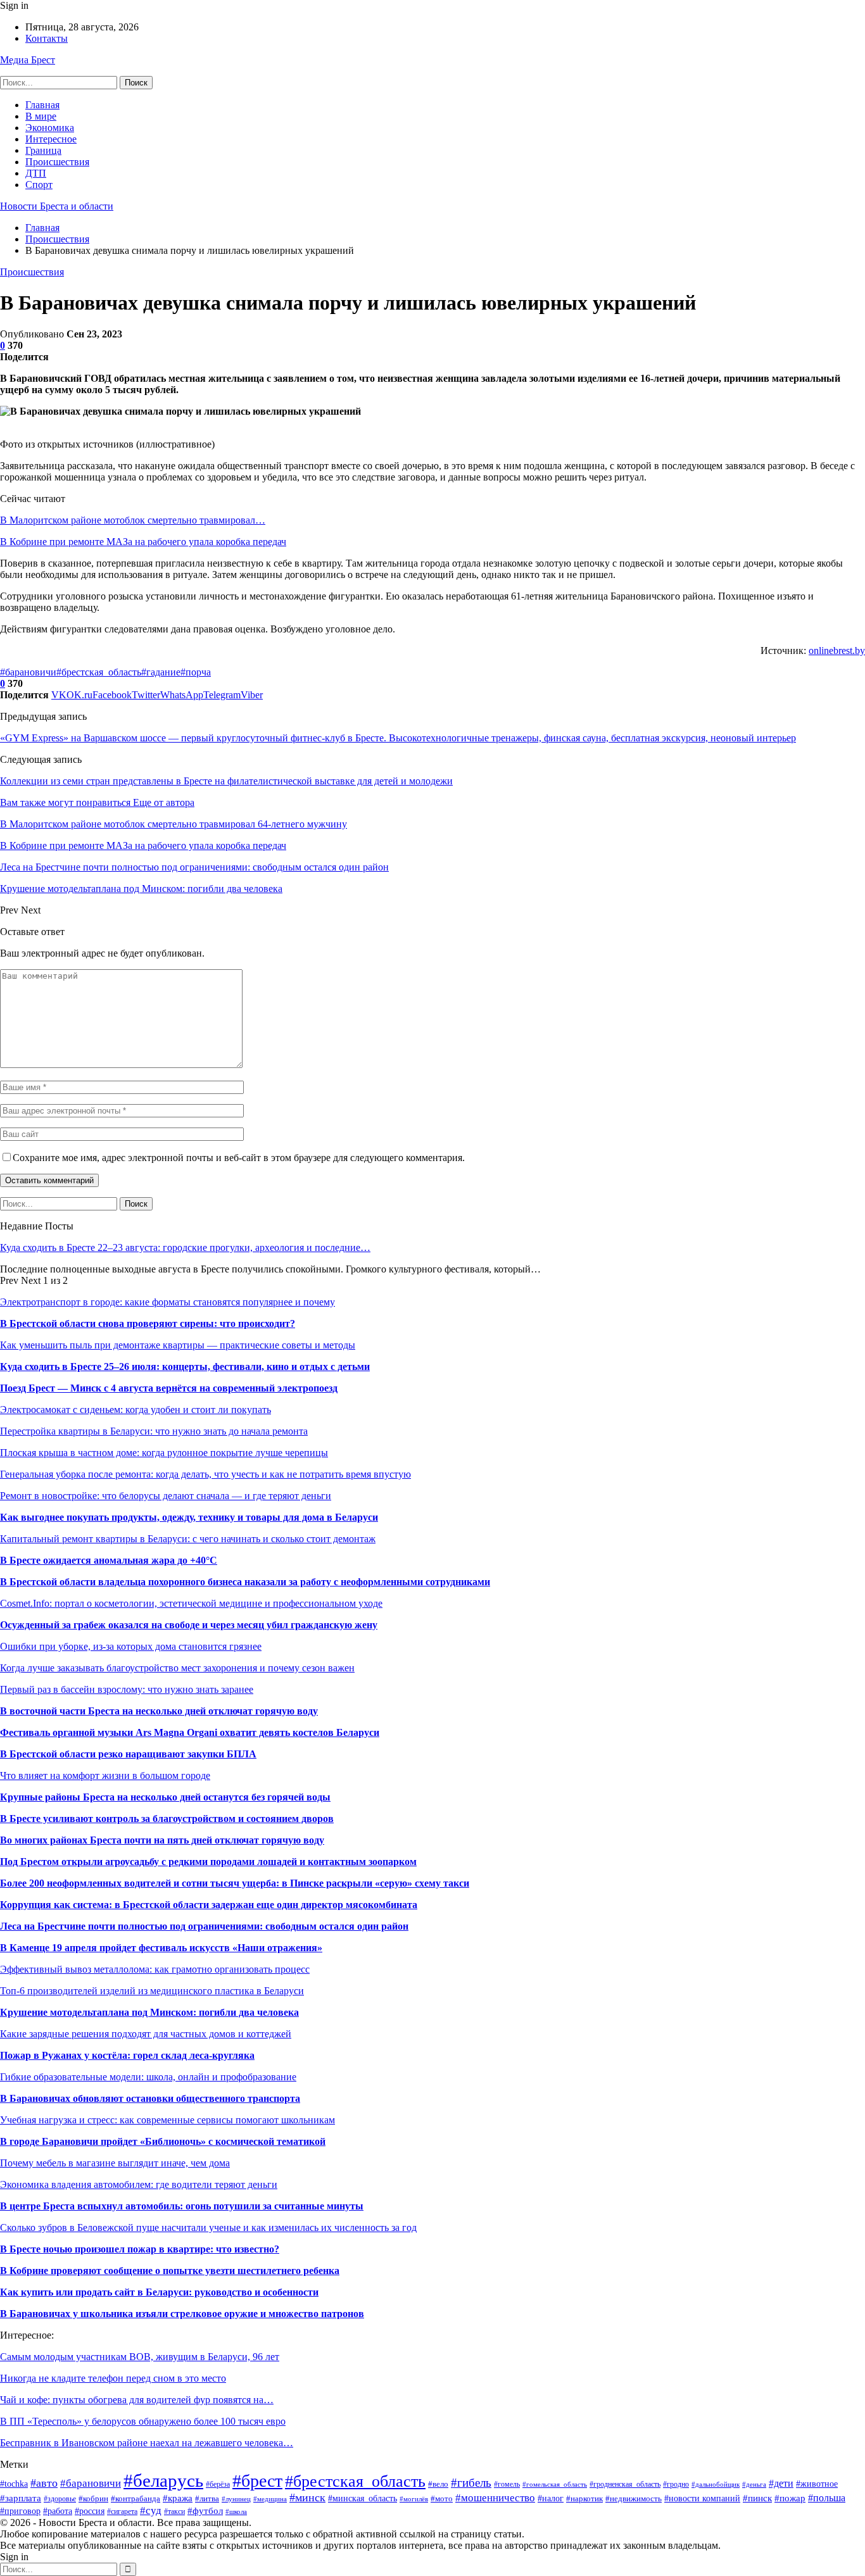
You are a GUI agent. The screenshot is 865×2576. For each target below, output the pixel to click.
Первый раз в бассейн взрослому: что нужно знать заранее (127, 1689)
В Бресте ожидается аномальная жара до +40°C (109, 1560)
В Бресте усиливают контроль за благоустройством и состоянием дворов (167, 1819)
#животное (817, 2484)
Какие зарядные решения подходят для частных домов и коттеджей (146, 2034)
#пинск (757, 2498)
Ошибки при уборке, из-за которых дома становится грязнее (131, 1646)
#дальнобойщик (716, 2484)
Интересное (51, 139)
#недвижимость (634, 2498)
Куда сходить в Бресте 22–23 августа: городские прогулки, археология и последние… (185, 1247)
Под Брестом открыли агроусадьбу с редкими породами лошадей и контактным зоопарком (208, 1862)
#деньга (754, 2484)
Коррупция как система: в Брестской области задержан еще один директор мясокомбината (209, 1905)
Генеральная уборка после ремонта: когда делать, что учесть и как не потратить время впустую (205, 1474)
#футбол (205, 2510)
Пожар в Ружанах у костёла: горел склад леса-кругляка (127, 2055)
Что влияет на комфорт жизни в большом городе (105, 1775)
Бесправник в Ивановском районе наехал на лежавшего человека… (147, 2443)
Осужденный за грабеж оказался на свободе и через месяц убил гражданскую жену (189, 1625)
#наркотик (584, 2499)
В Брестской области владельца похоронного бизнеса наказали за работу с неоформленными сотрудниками (245, 1582)
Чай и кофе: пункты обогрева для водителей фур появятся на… (137, 2400)
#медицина (270, 2499)
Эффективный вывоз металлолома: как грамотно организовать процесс (155, 1969)
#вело (438, 2484)
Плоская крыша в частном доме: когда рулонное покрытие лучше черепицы (164, 1453)
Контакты (47, 38)
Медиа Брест (28, 60)
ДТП (36, 173)
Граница (43, 150)
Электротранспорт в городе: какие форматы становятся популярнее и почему (167, 1302)
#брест (257, 2481)
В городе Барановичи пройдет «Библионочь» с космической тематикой (163, 2141)
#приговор (20, 2511)
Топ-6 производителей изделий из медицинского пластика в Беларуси (152, 1991)
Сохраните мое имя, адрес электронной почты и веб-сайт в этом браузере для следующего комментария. (239, 1158)
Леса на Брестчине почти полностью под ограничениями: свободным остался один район (204, 1926)
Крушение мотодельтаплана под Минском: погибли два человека (149, 2012)
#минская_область (363, 2498)
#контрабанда (136, 2498)
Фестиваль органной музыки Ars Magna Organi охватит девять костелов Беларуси (190, 1732)
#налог (551, 2498)
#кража (178, 2498)
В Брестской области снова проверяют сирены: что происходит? (148, 1323)
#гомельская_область (555, 2484)
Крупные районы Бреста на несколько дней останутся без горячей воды (165, 1797)
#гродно (676, 2485)
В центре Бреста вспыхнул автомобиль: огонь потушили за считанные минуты (182, 2206)
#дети (781, 2483)
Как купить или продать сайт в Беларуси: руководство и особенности (159, 2292)
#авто (44, 2483)
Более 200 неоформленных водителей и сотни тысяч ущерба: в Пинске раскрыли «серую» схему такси (235, 1883)
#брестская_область (99, 672)
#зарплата (21, 2498)
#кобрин (93, 2498)
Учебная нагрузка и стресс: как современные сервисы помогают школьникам (167, 2120)
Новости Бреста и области (57, 206)
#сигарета (122, 2512)
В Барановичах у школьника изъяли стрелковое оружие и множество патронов (182, 2314)
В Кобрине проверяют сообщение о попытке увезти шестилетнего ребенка (170, 2271)
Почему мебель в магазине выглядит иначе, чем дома (115, 2163)
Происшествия (57, 162)
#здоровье (60, 2499)
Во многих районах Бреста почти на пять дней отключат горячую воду (162, 1840)
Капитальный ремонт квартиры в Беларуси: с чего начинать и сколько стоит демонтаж (188, 1539)
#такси (174, 2511)
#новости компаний (702, 2498)
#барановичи (28, 672)
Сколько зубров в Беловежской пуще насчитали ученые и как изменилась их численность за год (208, 2227)
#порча (196, 672)
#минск (307, 2497)
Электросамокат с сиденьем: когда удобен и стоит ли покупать (136, 1410)
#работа (58, 2511)
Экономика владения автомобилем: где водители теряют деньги (139, 2184)
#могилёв (414, 2499)
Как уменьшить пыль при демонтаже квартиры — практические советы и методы (178, 1345)
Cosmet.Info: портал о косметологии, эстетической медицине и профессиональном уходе (191, 1603)
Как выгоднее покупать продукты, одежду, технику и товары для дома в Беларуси (189, 1517)
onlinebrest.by (837, 650)
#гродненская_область (625, 2484)
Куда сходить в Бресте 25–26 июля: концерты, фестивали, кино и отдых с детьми (185, 1367)
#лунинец (236, 2499)
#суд (151, 2510)
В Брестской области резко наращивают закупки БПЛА (128, 1754)
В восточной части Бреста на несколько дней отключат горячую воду (159, 1711)
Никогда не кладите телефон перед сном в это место (113, 2378)
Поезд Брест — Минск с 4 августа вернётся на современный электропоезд (169, 1388)
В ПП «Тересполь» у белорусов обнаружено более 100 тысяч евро (143, 2421)
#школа (236, 2511)
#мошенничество (495, 2498)
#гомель (507, 2484)
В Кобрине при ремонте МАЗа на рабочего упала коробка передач (143, 542)
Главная (42, 105)
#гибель (471, 2483)
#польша (827, 2498)
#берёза (218, 2484)
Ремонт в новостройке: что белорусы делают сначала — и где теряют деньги (166, 1496)
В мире (41, 116)
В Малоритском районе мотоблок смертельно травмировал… (133, 520)
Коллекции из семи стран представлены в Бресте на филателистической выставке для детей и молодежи (226, 781)
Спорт (39, 185)
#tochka (14, 2484)
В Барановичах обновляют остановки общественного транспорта (150, 2098)
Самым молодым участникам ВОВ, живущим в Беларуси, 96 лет (140, 2357)
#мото (442, 2499)
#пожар (790, 2498)
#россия (90, 2511)
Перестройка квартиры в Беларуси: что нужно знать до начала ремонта (154, 1431)
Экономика (50, 128)
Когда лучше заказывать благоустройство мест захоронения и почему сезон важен (177, 1668)
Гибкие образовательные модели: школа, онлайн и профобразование (148, 2077)
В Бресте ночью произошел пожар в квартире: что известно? (140, 2249)
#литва (207, 2499)
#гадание (161, 672)
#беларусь (163, 2480)
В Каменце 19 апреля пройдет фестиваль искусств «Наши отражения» (161, 1948)
